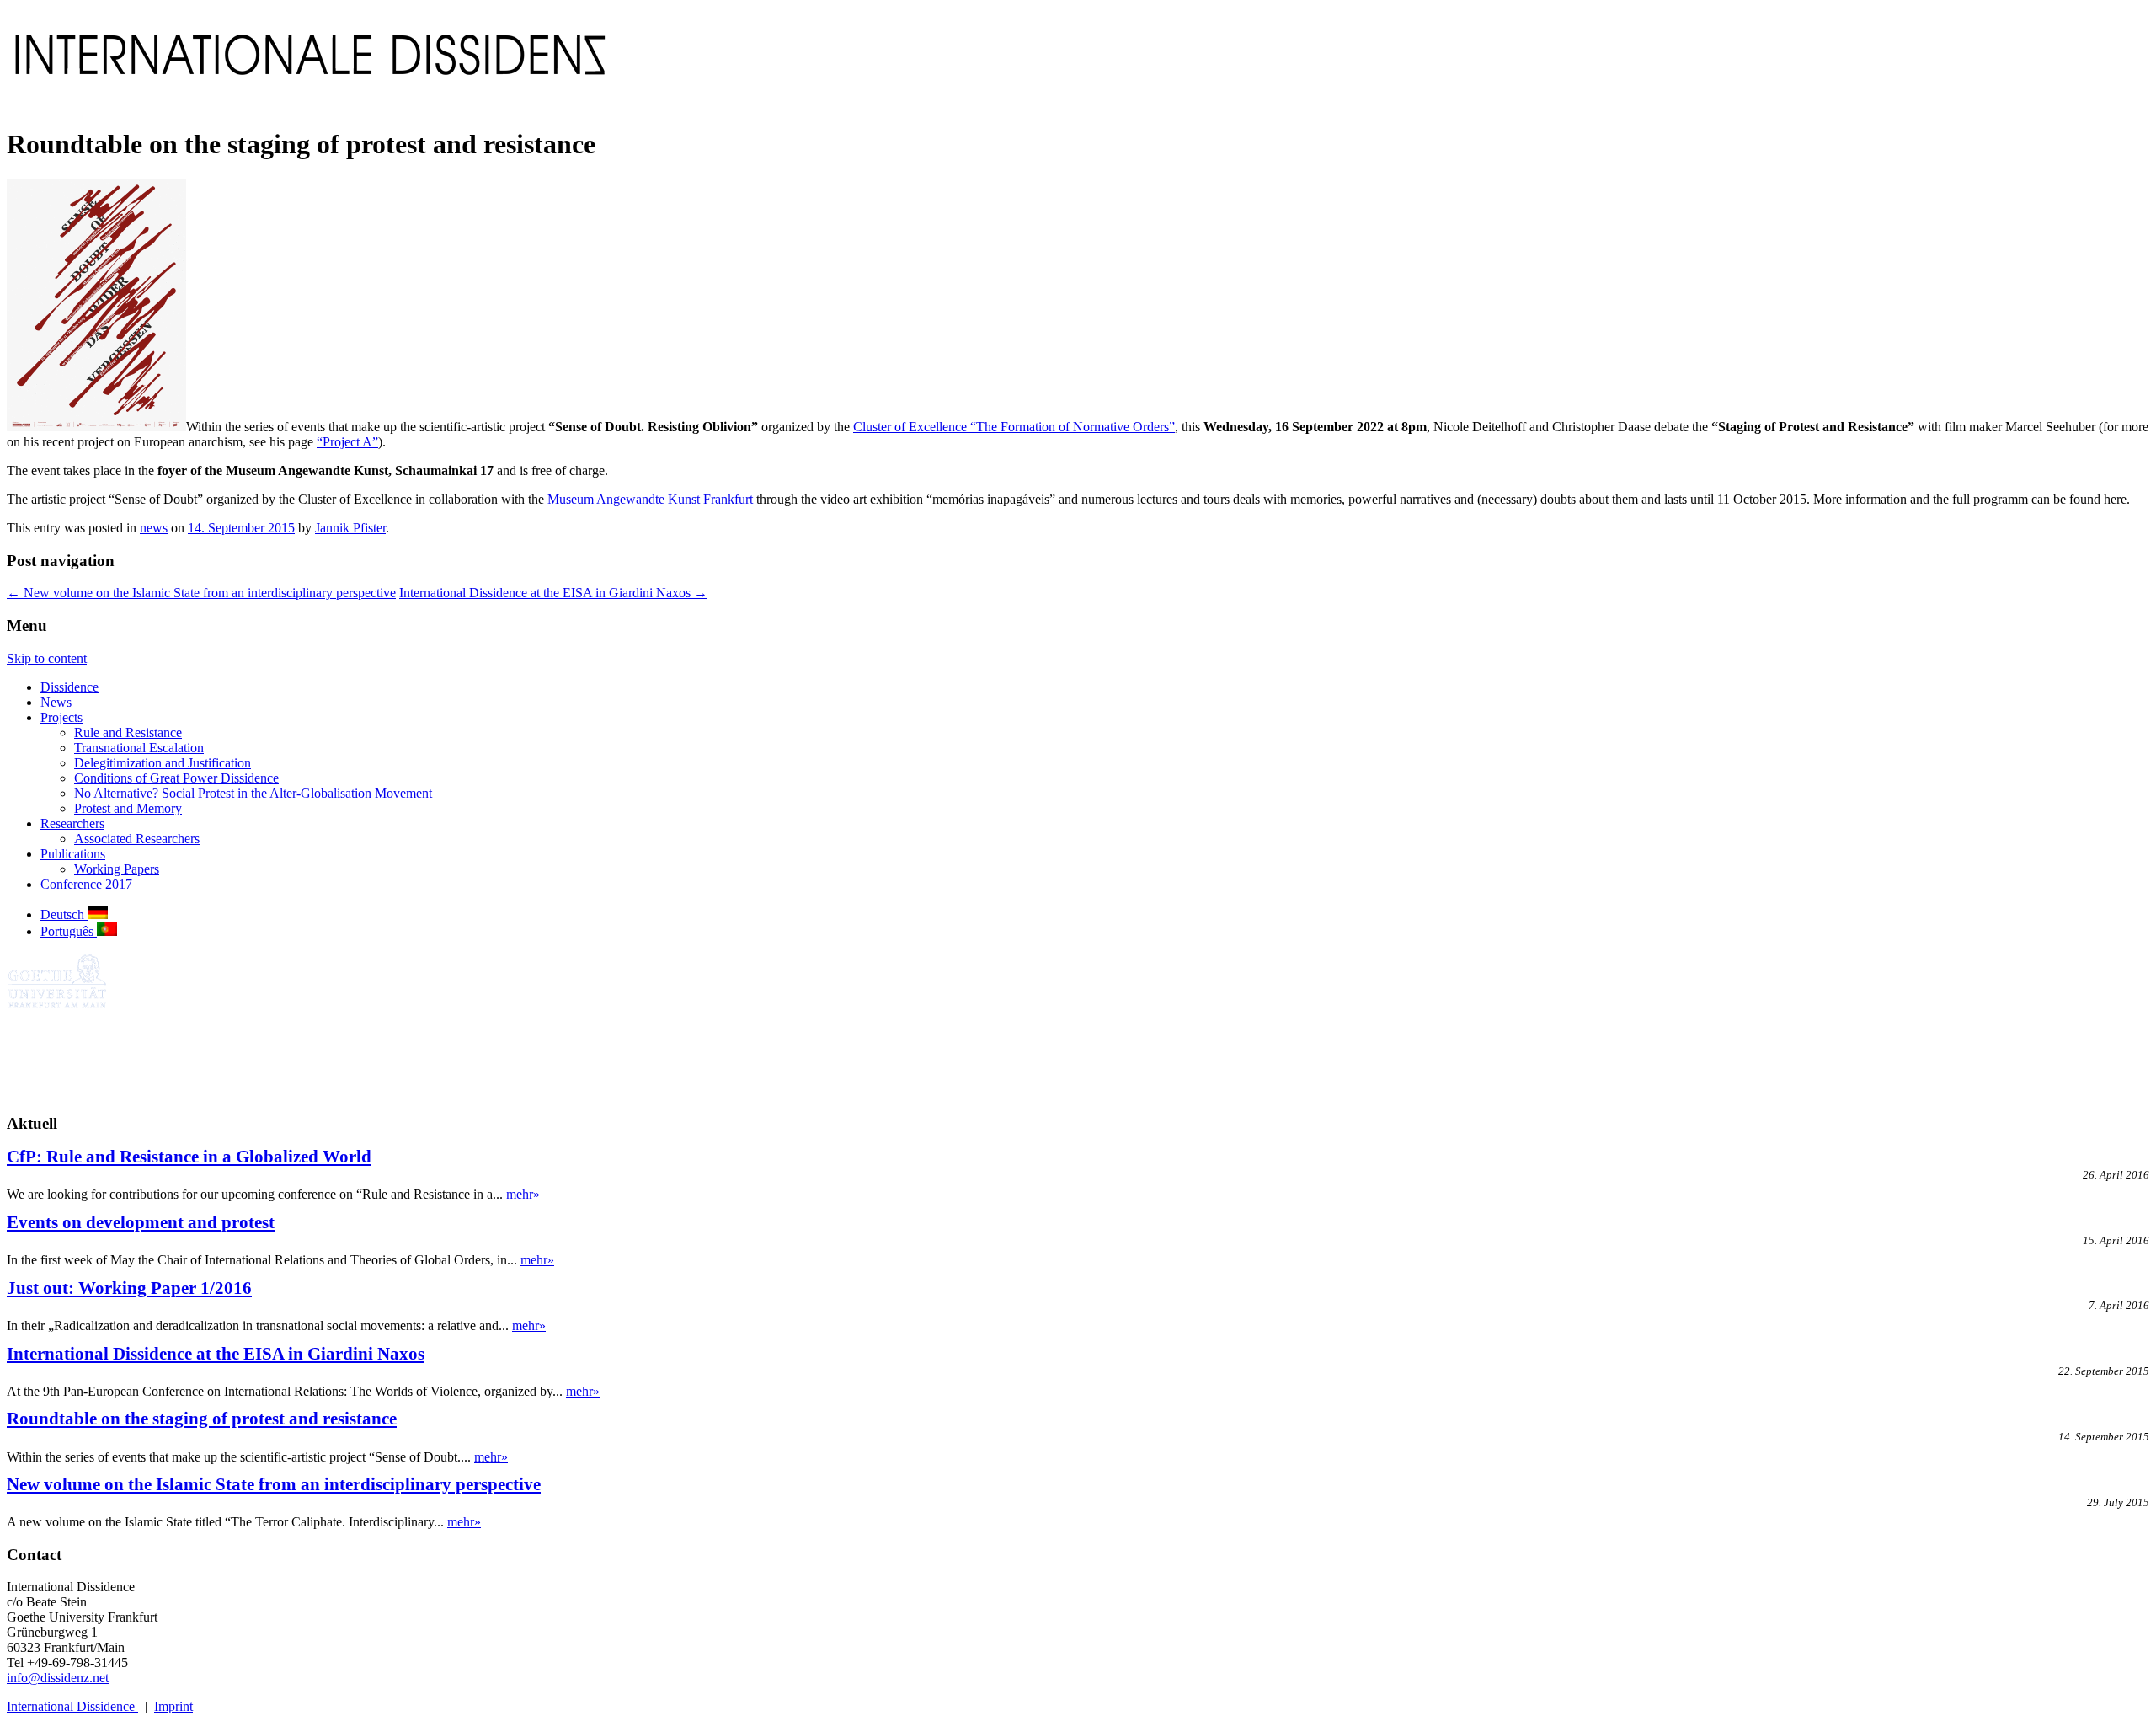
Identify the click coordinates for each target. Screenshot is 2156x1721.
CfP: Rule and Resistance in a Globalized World (189, 1156)
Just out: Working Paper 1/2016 (129, 1288)
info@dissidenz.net (58, 1678)
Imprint (173, 1706)
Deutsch (64, 914)
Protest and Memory (128, 808)
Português (69, 931)
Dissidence (69, 687)
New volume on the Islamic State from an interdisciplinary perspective (201, 593)
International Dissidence (72, 1706)
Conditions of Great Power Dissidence (176, 778)
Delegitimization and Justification (163, 763)
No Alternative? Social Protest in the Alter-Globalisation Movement (253, 793)
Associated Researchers (137, 839)
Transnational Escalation (139, 748)
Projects (61, 717)
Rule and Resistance (128, 732)
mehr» (523, 1194)
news (154, 528)
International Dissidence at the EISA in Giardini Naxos (553, 593)
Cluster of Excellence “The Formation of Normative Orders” (1014, 427)
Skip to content (47, 658)
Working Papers (117, 869)
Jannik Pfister (350, 528)
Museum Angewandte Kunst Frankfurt (650, 499)
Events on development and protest (141, 1222)
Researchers (72, 823)
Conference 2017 (86, 884)
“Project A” (347, 442)
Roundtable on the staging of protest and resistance (202, 1418)
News (56, 702)
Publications (73, 854)
